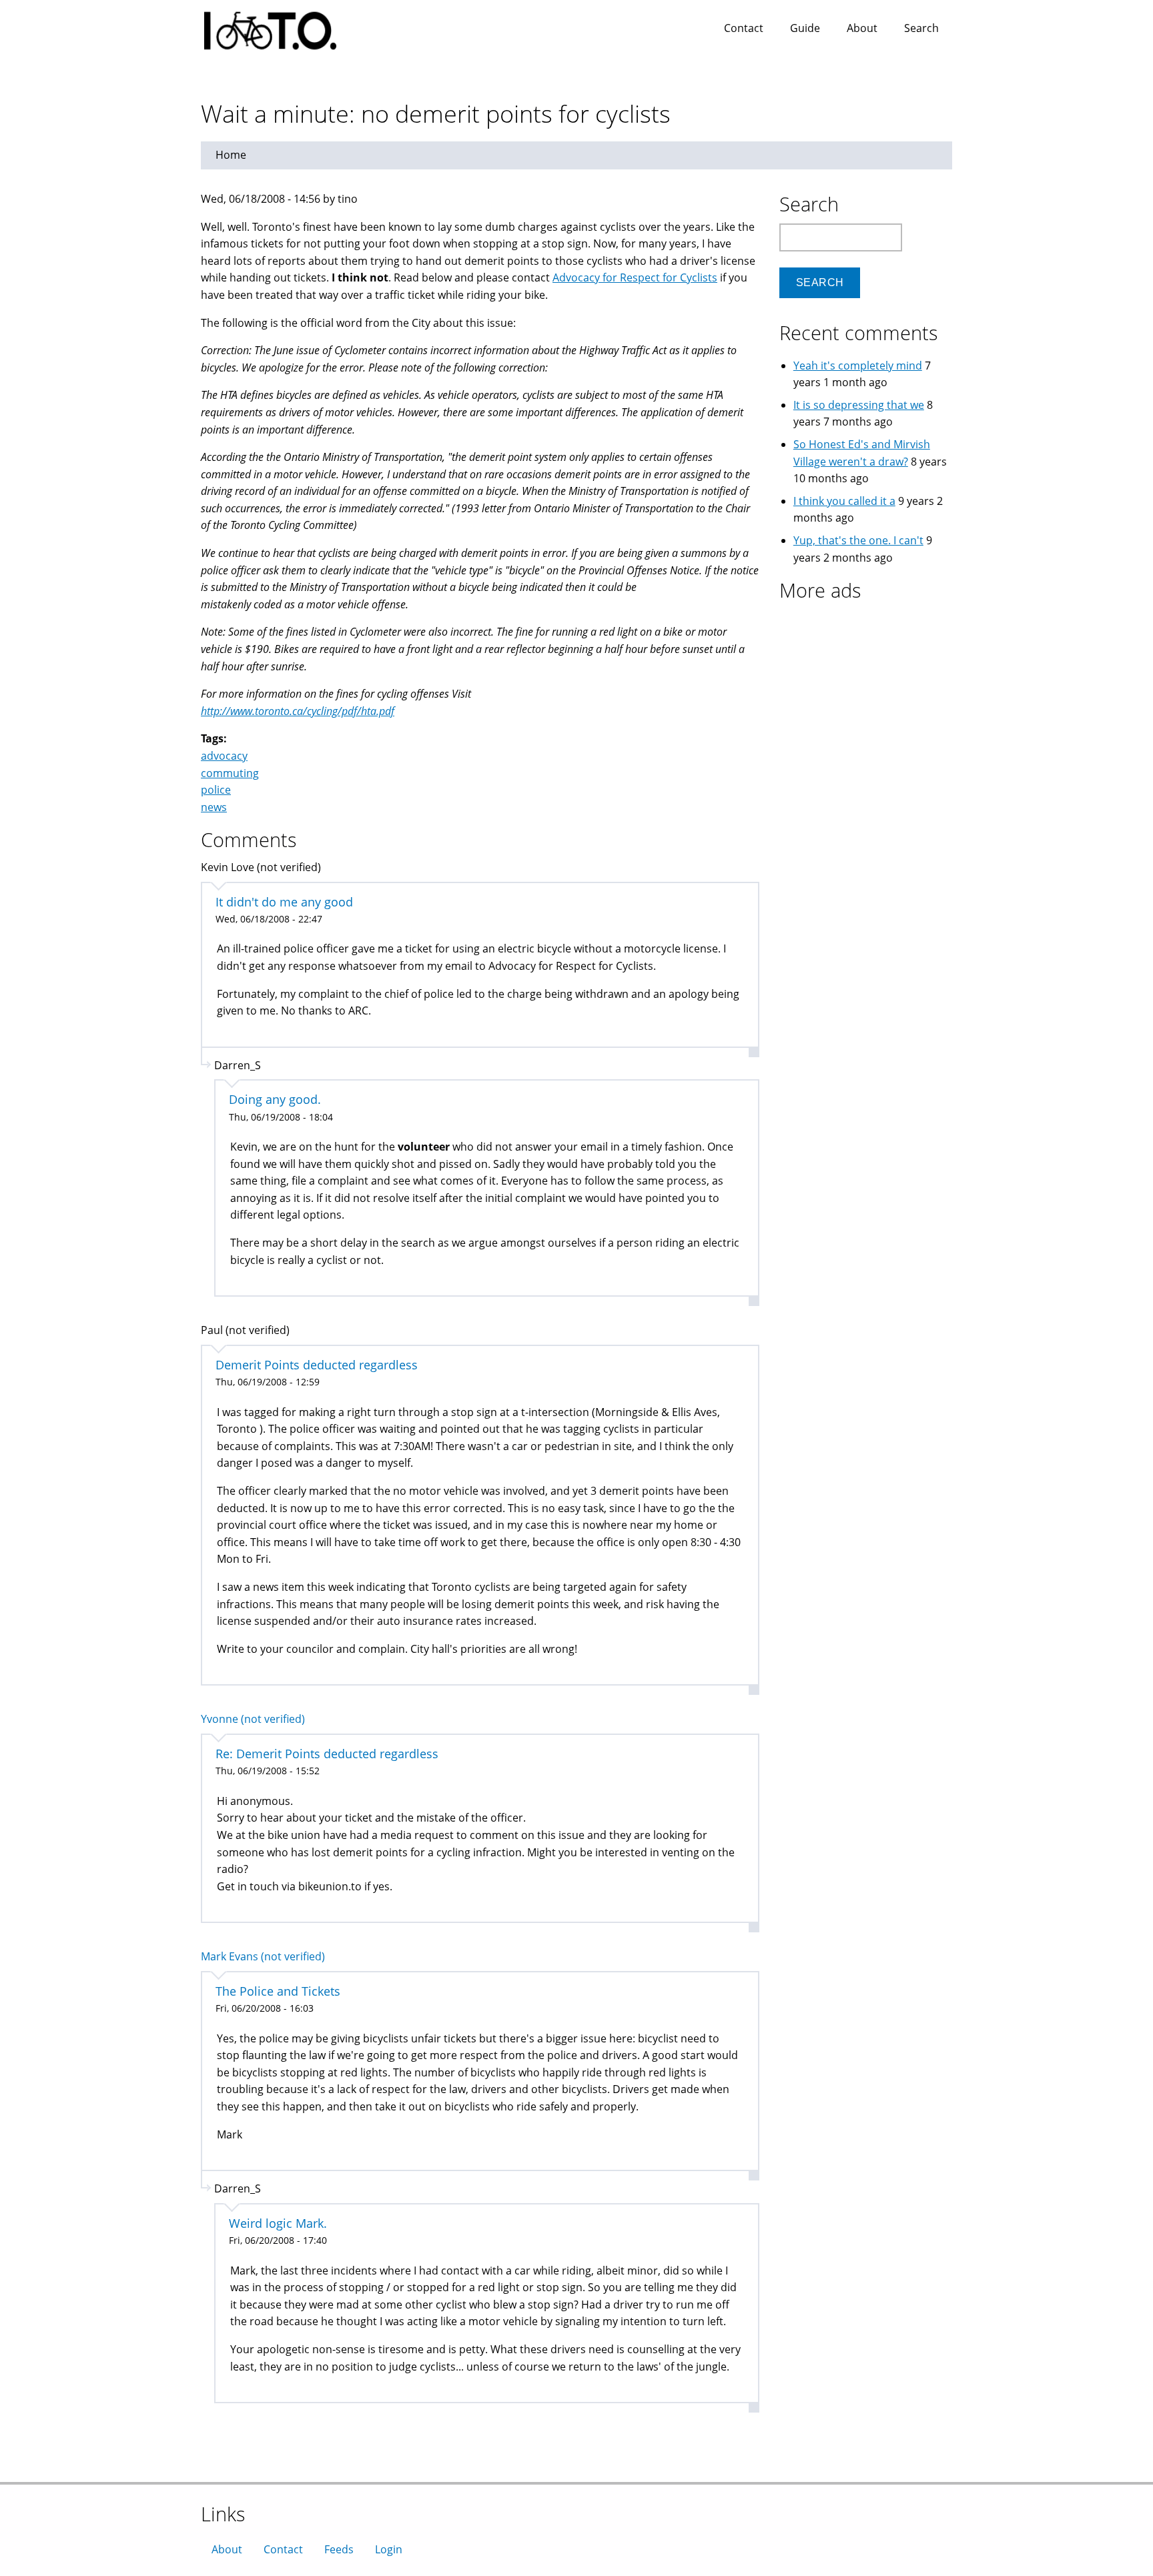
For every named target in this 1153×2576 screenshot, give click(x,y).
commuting (230, 773)
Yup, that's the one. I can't (858, 540)
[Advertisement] (863, 693)
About (862, 28)
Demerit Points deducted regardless (317, 1365)
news (214, 807)
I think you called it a (844, 501)
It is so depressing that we (859, 405)
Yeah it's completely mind (858, 366)
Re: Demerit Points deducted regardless (327, 1754)
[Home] (284, 27)
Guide (805, 28)
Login (389, 2549)
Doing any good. (275, 1099)
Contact (744, 28)
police (216, 790)
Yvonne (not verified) (253, 1719)
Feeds (339, 2549)
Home (231, 155)
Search (921, 28)
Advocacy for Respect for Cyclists (635, 277)
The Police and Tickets (278, 1991)
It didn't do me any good (284, 902)
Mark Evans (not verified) (263, 1956)
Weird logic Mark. (278, 2223)
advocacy (224, 756)
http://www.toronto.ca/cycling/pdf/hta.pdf (298, 711)
